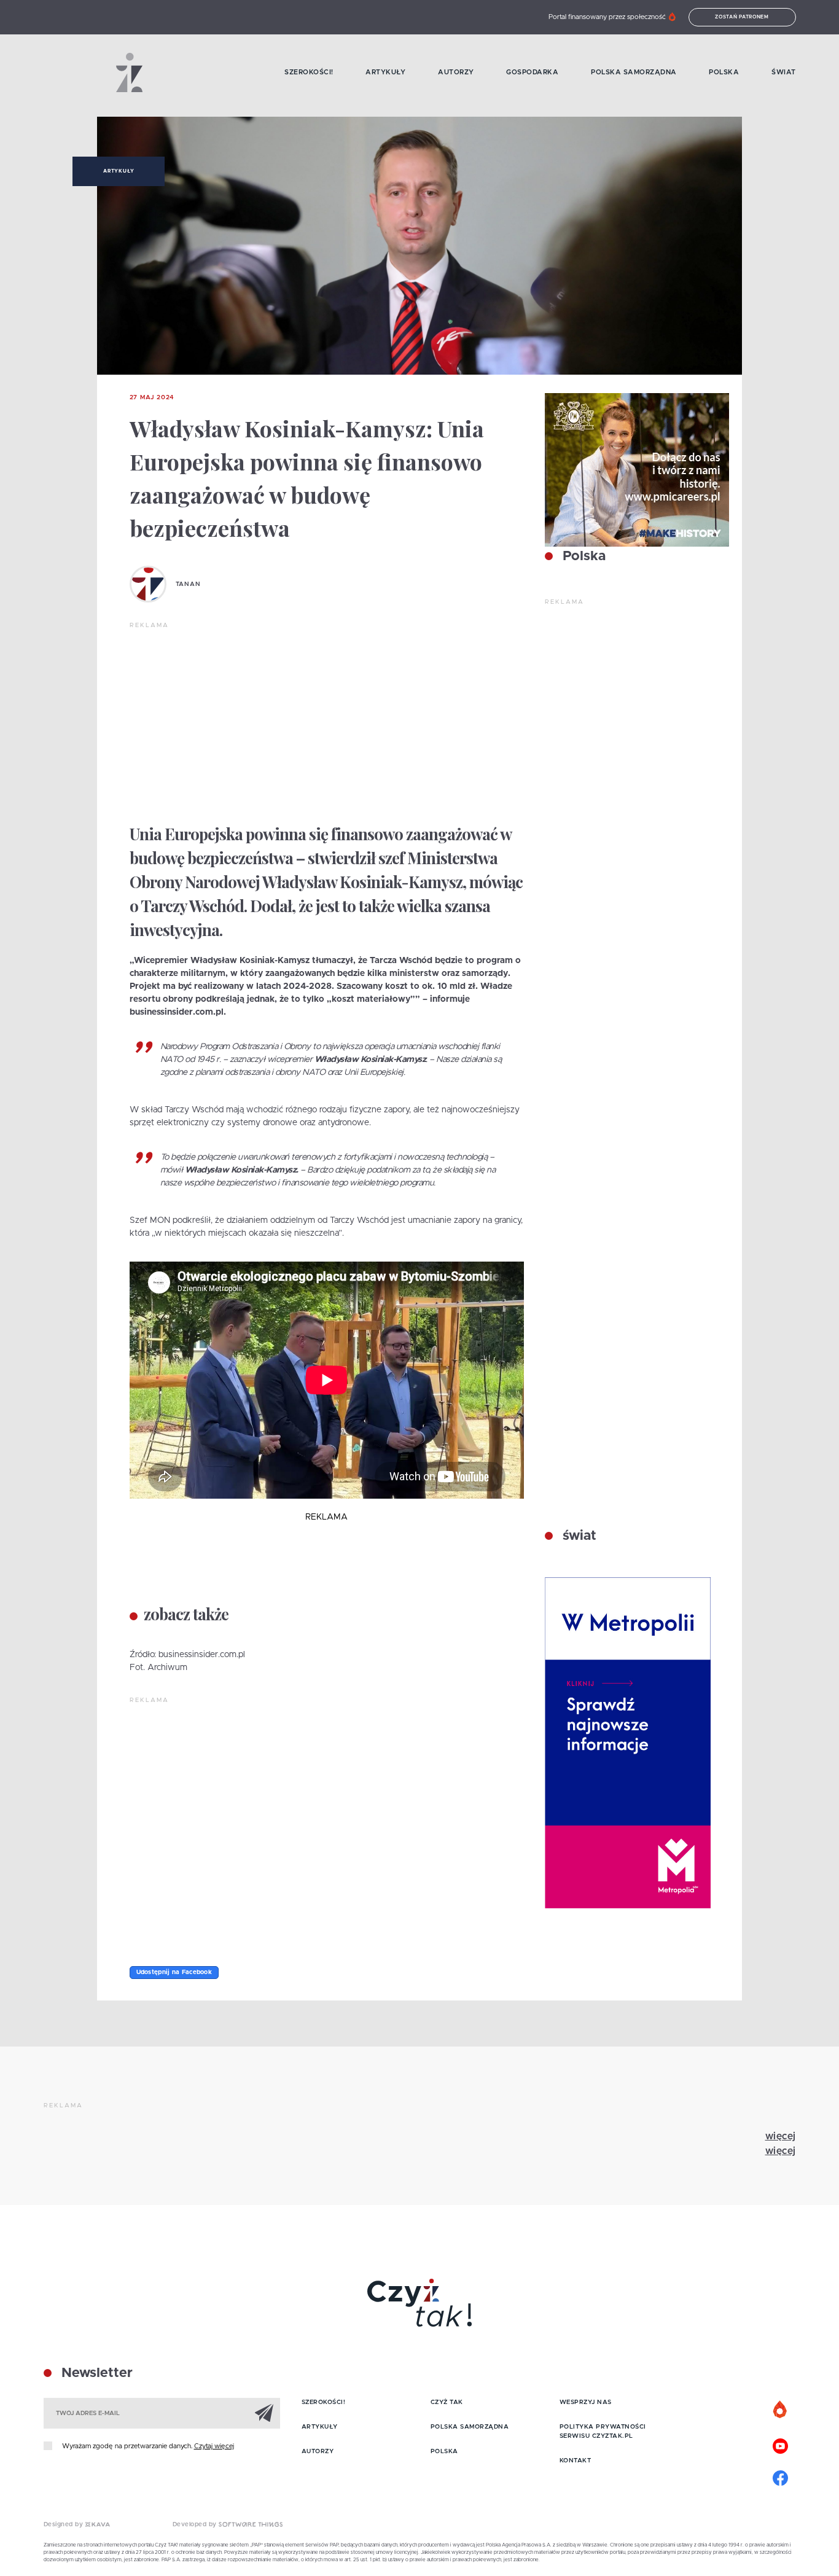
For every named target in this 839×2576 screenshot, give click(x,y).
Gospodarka (532, 72)
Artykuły (385, 72)
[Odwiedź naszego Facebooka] (781, 2476)
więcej (781, 2136)
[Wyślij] (264, 2413)
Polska (724, 72)
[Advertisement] (327, 722)
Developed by (196, 2524)
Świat (784, 72)
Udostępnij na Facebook (174, 1972)
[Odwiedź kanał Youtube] (781, 2445)
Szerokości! (309, 72)
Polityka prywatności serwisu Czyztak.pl (603, 2431)
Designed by (64, 2524)
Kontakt (576, 2461)
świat (578, 1536)
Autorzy (456, 72)
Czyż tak (447, 2402)
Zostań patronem (742, 17)
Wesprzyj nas (586, 2402)
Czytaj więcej (214, 2446)
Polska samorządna (634, 72)
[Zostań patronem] (781, 2410)
